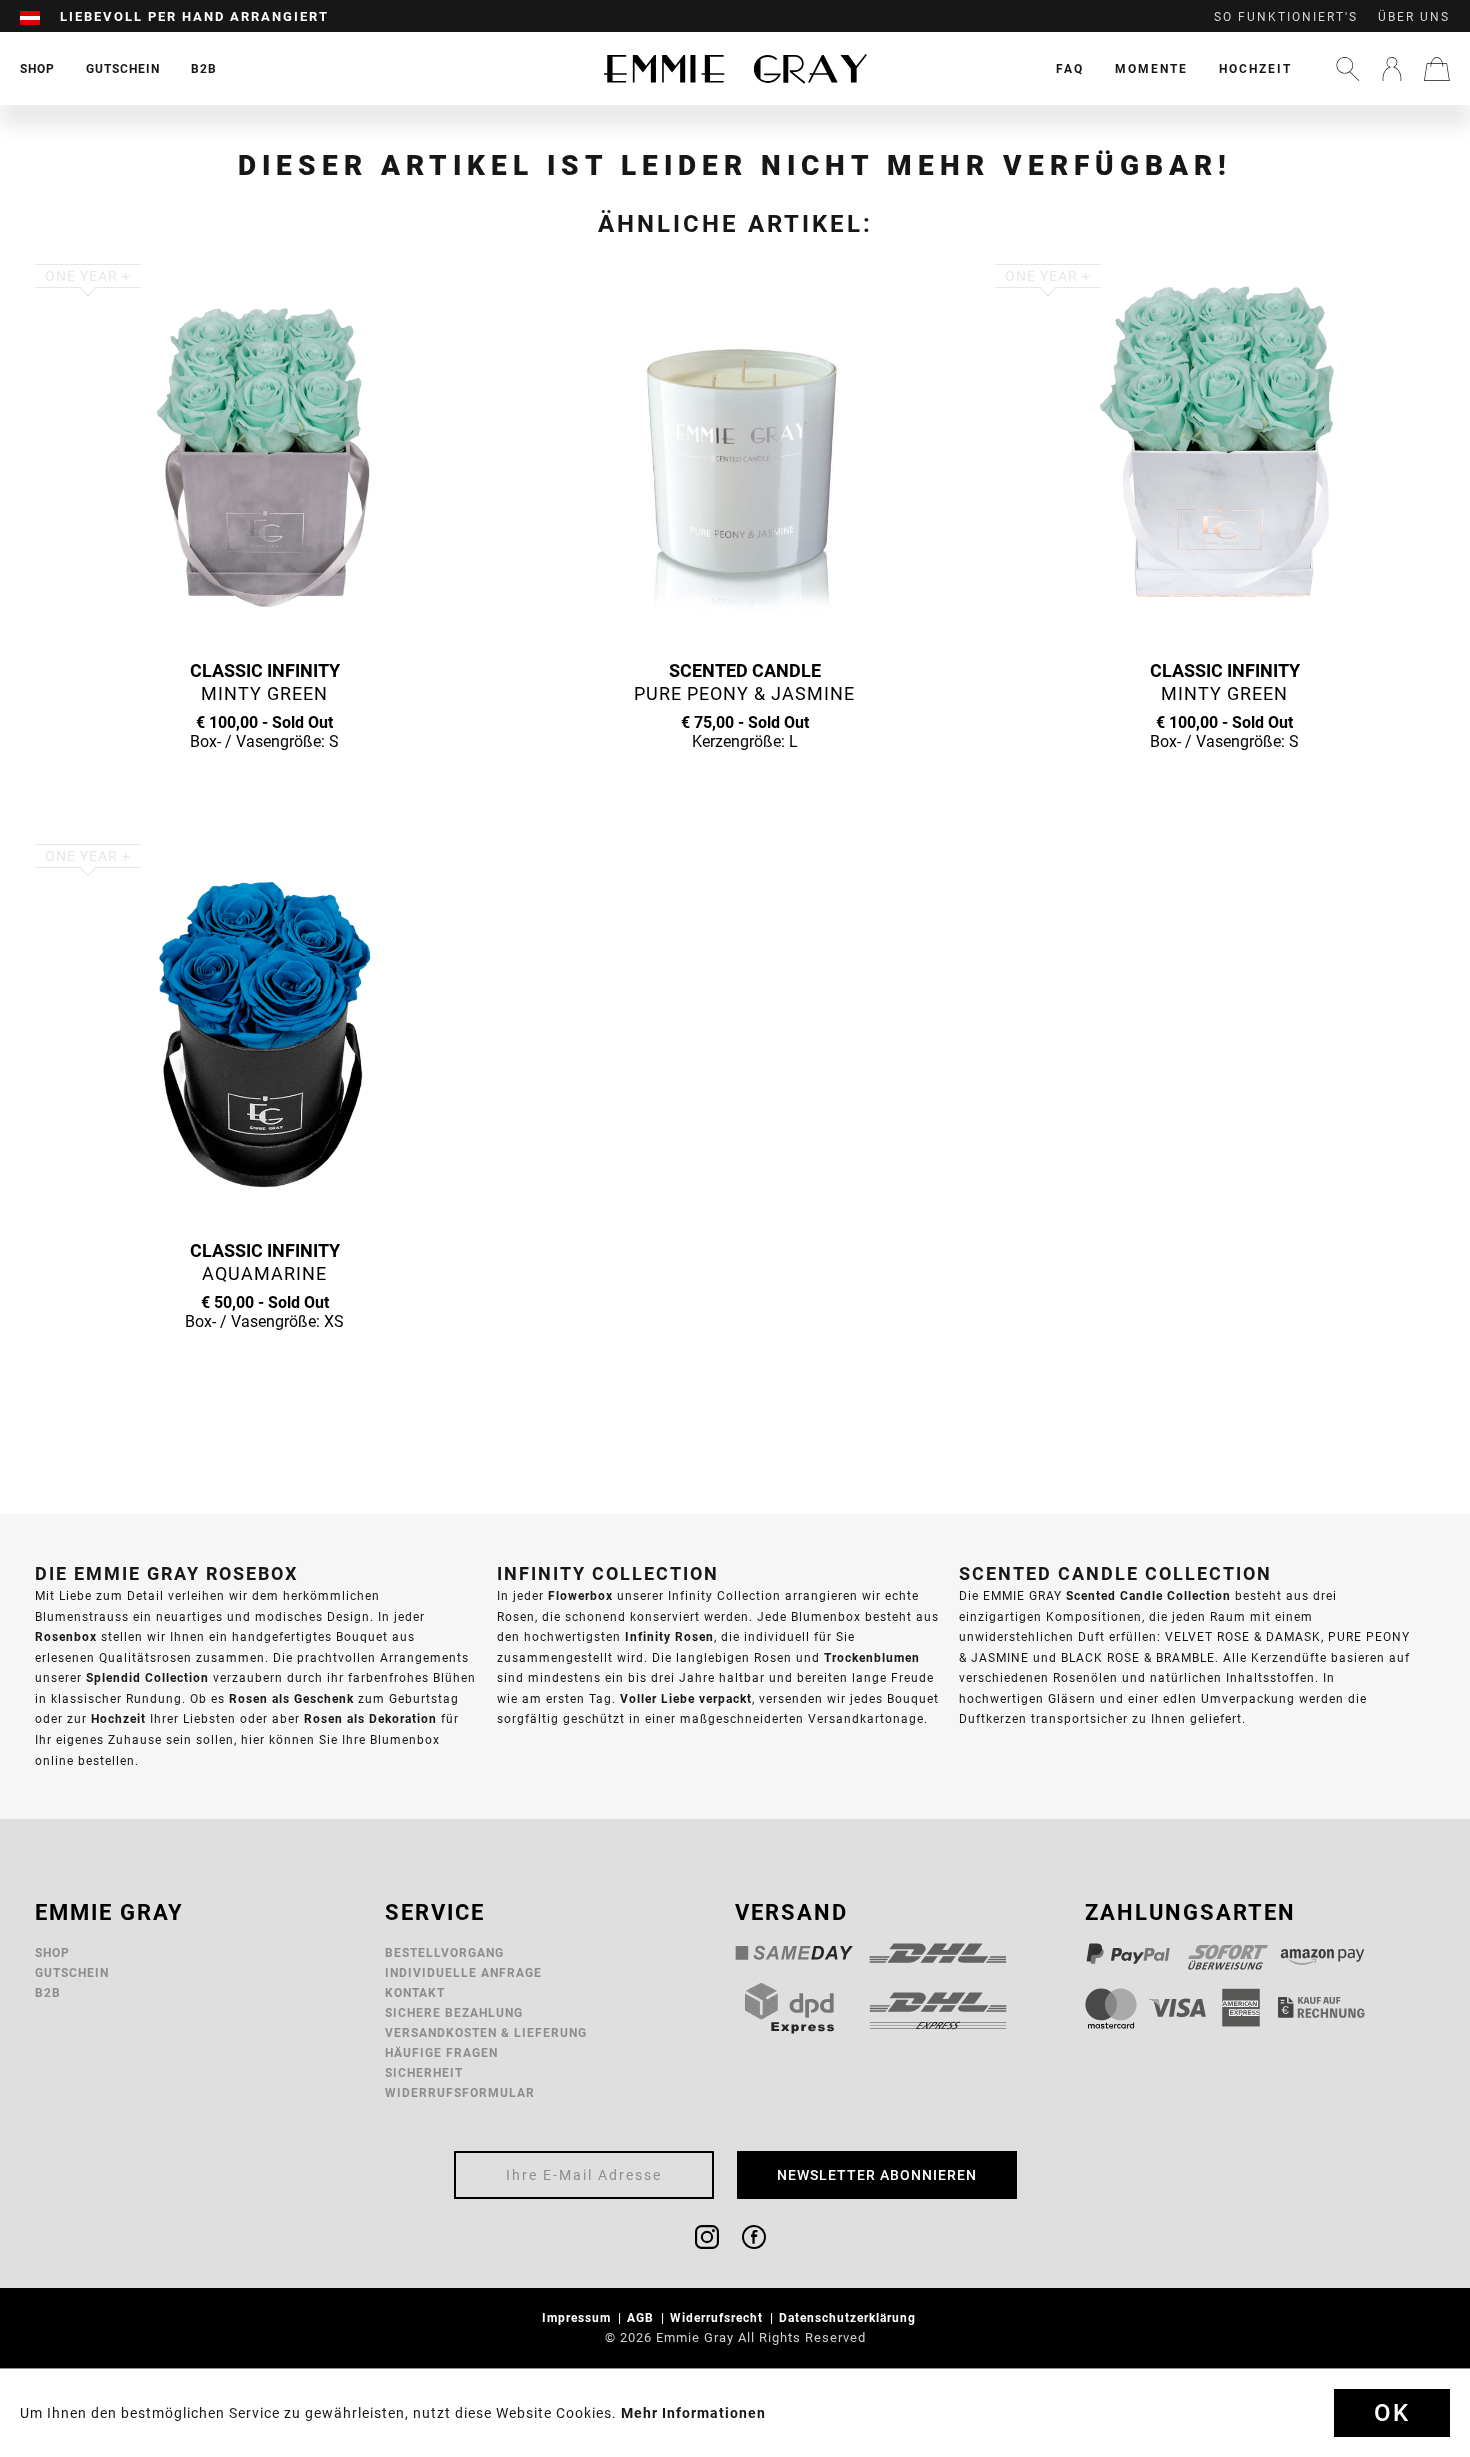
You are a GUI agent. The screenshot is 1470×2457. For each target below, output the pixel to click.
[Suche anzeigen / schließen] (1348, 69)
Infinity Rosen (669, 1636)
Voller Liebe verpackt (686, 1698)
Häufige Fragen (441, 2052)
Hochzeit (1255, 68)
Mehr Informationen (693, 2413)
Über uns (1414, 17)
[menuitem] (40, 17)
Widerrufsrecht (718, 2317)
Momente (1151, 68)
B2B (48, 1992)
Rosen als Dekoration (370, 1718)
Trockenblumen (872, 1657)
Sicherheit (424, 2072)
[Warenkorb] (1437, 69)
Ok (1392, 2413)
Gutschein (72, 1972)
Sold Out (265, 780)
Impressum (578, 2317)
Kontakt (415, 1992)
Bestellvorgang (444, 1952)
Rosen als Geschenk (291, 1698)
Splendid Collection (147, 1677)
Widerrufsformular (460, 2092)
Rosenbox (66, 1636)
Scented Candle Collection (1148, 1595)
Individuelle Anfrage (463, 1972)
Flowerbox (580, 1595)
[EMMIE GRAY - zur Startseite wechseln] (735, 68)
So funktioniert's (1286, 17)
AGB (642, 2317)
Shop (52, 1952)
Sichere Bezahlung (454, 2012)
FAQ (1070, 68)
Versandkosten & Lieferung (486, 2032)
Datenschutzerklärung (849, 2317)
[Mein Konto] (1392, 69)
